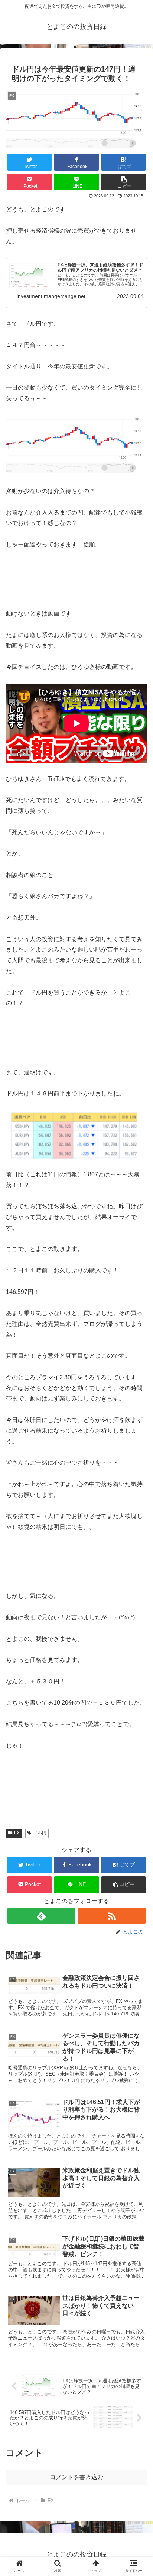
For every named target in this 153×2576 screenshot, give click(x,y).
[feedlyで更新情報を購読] (41, 1916)
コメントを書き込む (76, 2477)
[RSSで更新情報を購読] (112, 1916)
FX (17, 1833)
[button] (124, 182)
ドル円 (40, 1833)
